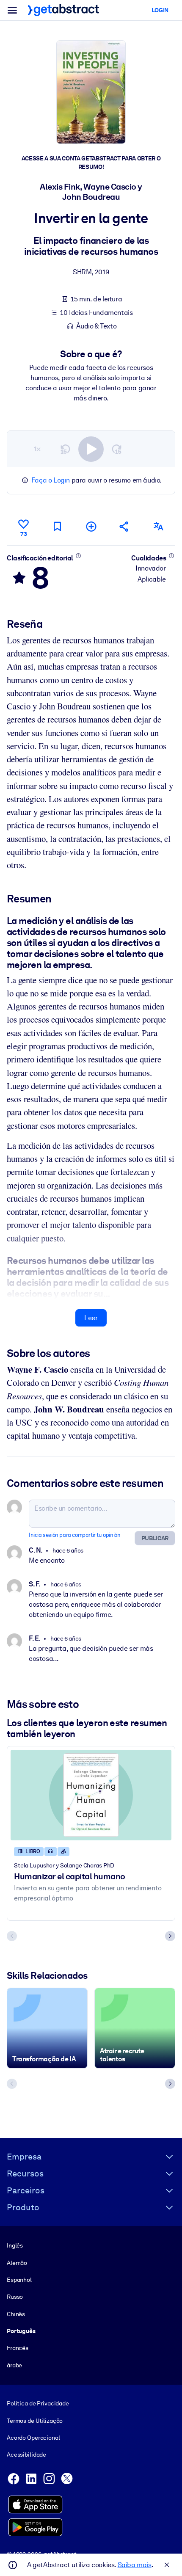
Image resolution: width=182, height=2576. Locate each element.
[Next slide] (170, 1936)
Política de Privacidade (38, 2403)
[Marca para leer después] (57, 526)
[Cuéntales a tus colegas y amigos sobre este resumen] (124, 526)
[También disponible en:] (158, 526)
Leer (91, 1318)
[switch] (91, 449)
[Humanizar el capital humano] (91, 1795)
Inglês (15, 2245)
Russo (15, 2297)
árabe (14, 2365)
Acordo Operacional (33, 2438)
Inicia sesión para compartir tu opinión (74, 1535)
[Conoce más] (78, 556)
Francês (18, 2348)
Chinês (16, 2314)
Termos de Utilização (35, 2421)
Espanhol (19, 2280)
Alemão (17, 2263)
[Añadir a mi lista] (91, 526)
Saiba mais (135, 2565)
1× (37, 449)
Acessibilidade (26, 2455)
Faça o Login (51, 480)
